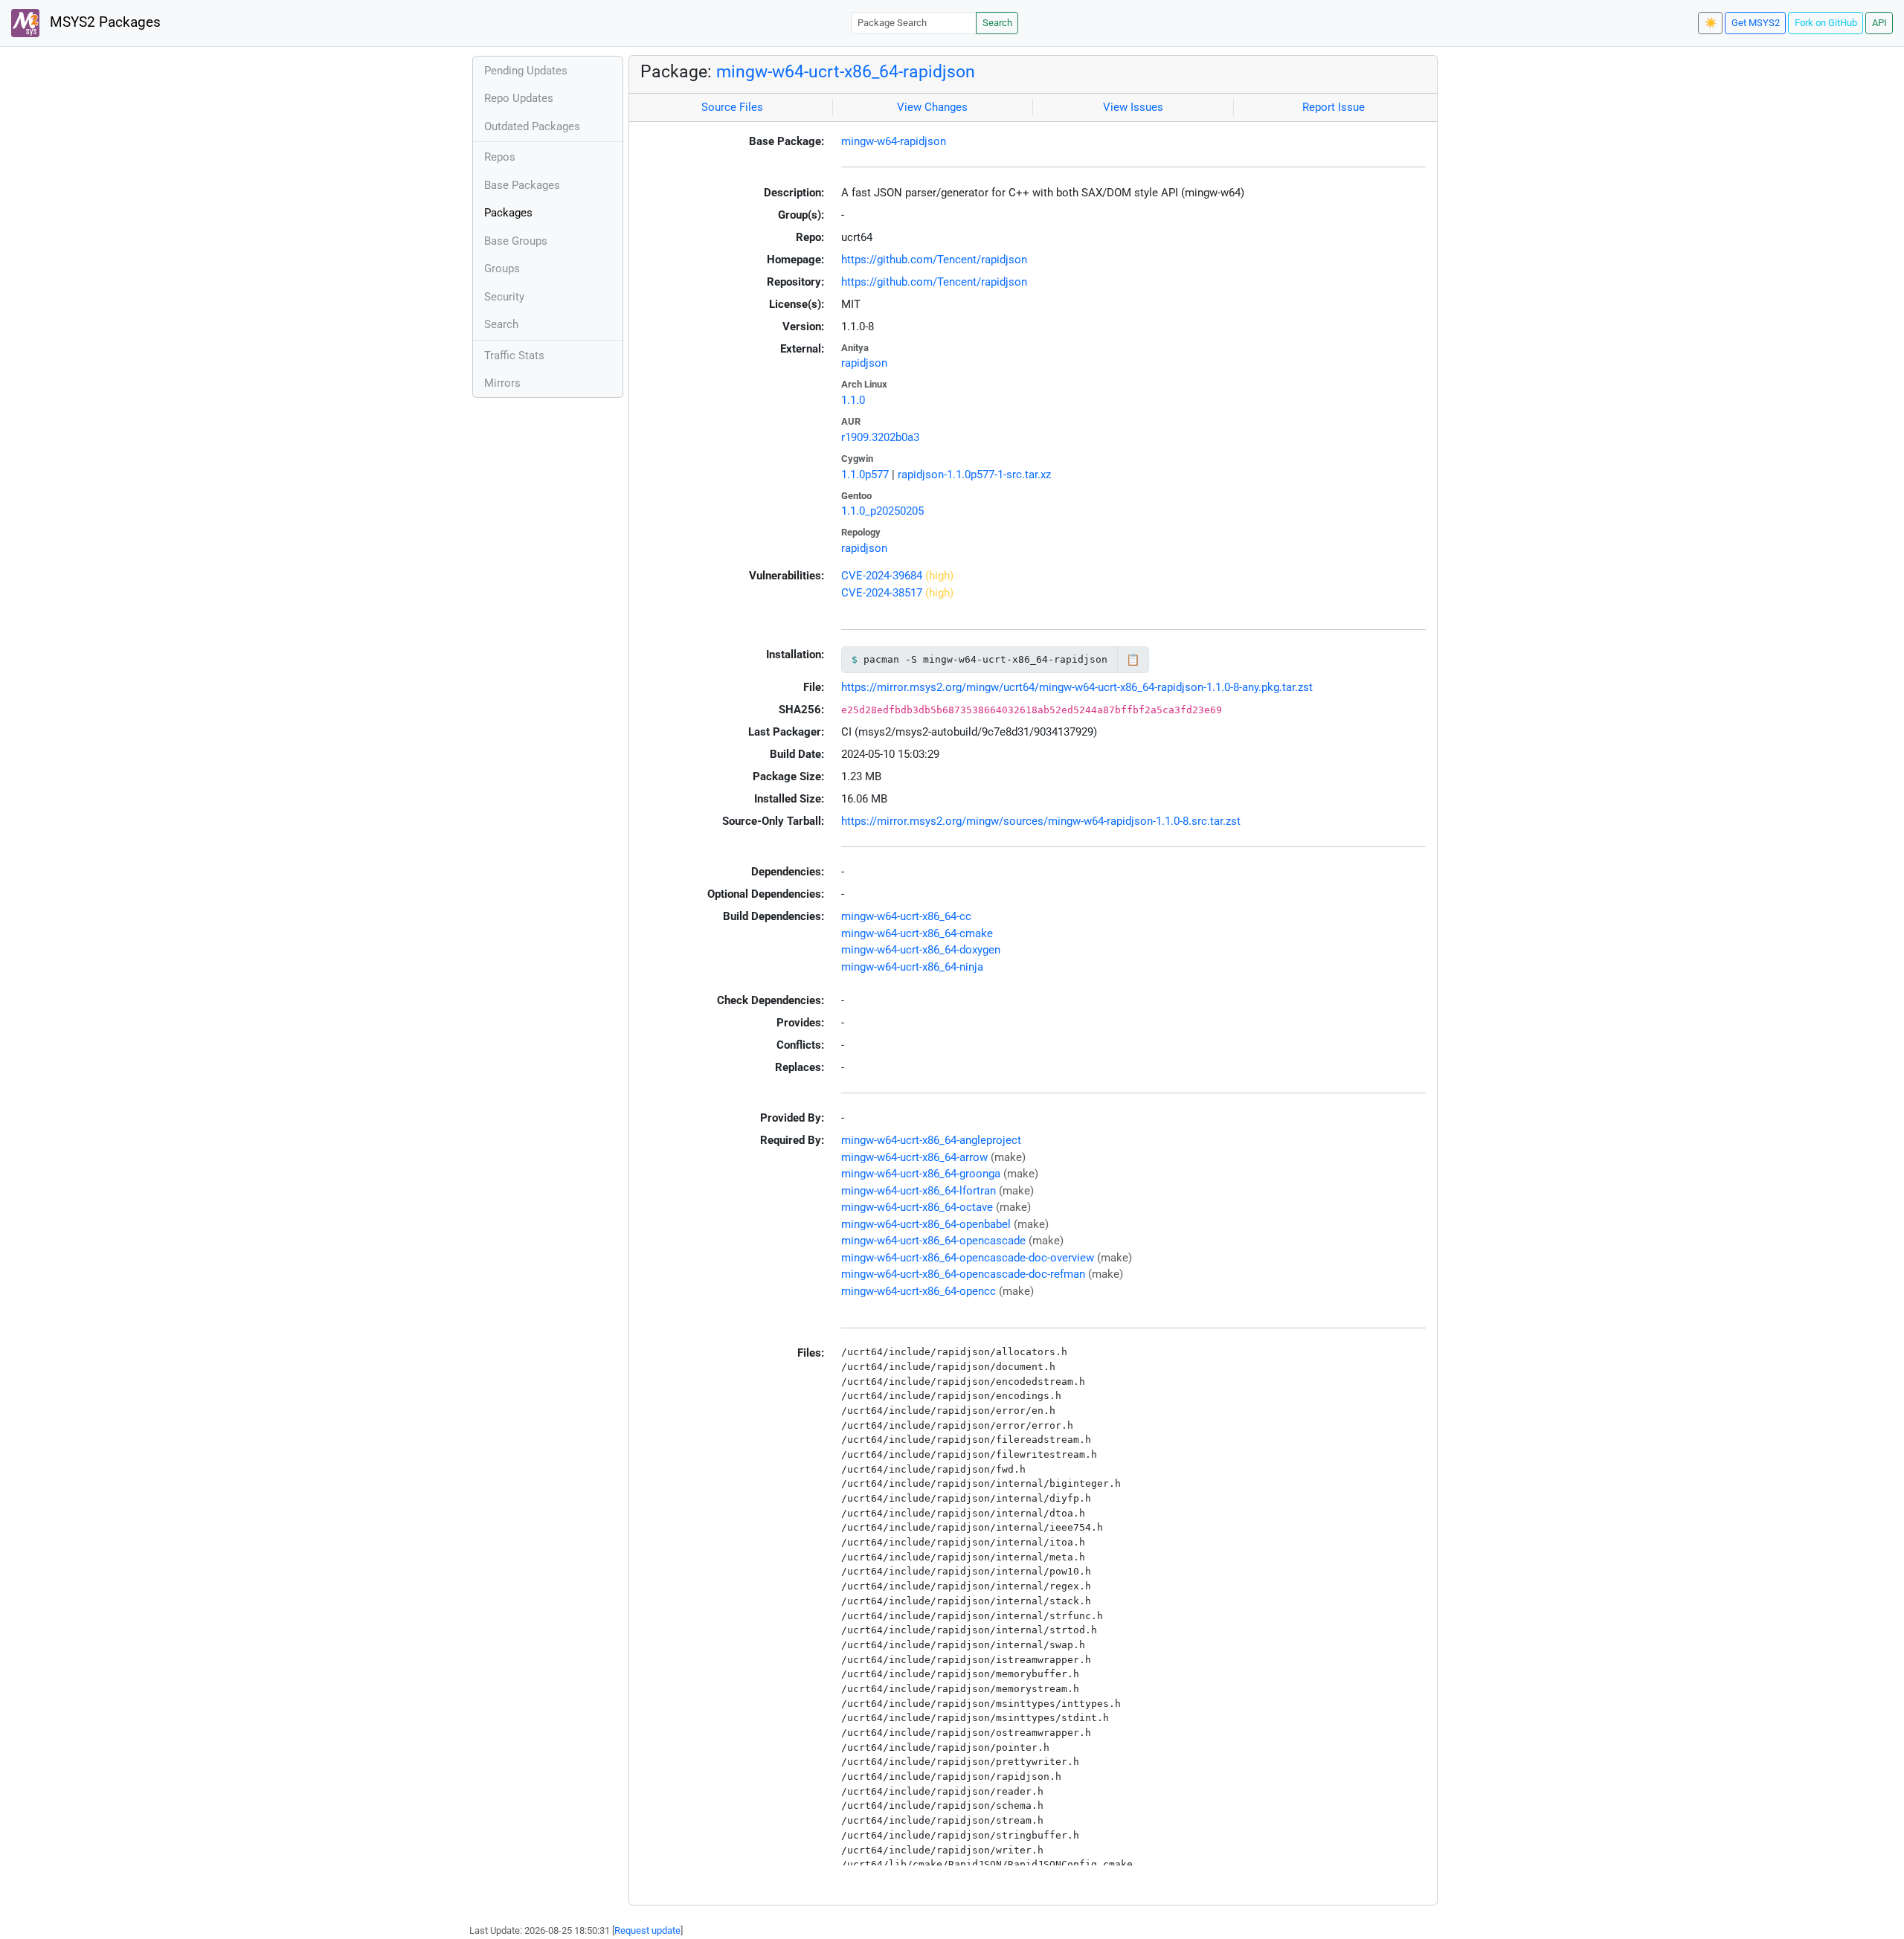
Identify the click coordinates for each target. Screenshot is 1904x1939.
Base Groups (516, 241)
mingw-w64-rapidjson (894, 141)
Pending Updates (526, 71)
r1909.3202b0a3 (880, 437)
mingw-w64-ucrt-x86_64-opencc (919, 1291)
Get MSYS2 (1756, 23)
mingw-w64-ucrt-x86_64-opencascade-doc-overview (968, 1258)
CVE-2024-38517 (882, 593)
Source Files (732, 107)
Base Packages (522, 185)
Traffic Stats (514, 356)
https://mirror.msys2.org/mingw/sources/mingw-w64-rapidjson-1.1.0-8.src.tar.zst (1041, 821)
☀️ (1711, 23)
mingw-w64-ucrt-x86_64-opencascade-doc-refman (963, 1274)
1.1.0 (853, 400)
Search (997, 23)
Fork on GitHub (1826, 23)
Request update (647, 1930)
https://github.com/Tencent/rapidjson (934, 260)
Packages (508, 213)
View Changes (932, 107)
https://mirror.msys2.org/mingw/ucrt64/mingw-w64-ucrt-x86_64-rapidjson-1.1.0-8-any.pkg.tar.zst (1077, 687)
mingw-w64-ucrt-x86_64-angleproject (931, 1140)
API (1879, 23)
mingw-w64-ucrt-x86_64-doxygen (921, 950)
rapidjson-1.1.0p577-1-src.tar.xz (974, 475)
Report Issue (1334, 107)
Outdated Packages (532, 126)
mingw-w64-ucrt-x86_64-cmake (917, 933)
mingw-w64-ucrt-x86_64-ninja (912, 967)
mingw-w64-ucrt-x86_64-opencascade (933, 1241)
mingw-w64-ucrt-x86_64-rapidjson (846, 71)
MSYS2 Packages (103, 22)
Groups (502, 268)
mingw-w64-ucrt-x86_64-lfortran (919, 1191)
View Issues (1133, 107)
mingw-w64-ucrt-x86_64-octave (917, 1207)
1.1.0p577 (865, 475)
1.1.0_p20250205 (882, 511)
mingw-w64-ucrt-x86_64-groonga (921, 1174)
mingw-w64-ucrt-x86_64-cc (906, 916)
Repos (500, 157)
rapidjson (864, 363)
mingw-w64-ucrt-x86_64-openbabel (926, 1224)
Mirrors (502, 383)
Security (504, 297)
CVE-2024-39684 (882, 576)
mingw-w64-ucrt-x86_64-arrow (914, 1157)
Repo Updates (519, 98)
